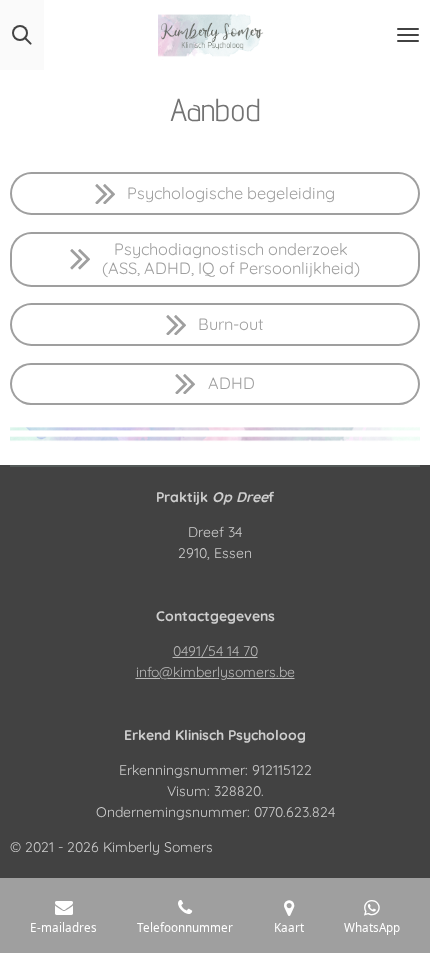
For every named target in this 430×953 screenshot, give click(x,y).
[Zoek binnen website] (22, 35)
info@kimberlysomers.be (215, 672)
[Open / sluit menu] (408, 35)
